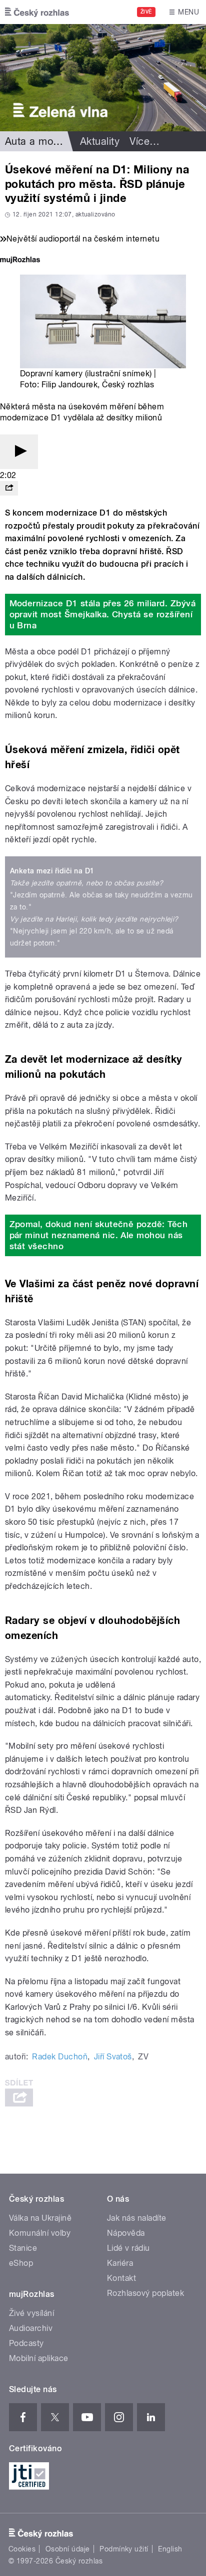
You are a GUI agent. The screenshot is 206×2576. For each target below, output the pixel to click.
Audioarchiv (31, 2328)
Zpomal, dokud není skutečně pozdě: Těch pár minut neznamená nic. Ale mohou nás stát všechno (99, 1235)
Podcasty (26, 2343)
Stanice (23, 2248)
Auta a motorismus (49, 141)
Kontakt (121, 2278)
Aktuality (100, 141)
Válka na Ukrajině (40, 2218)
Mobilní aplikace (39, 2358)
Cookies (22, 2549)
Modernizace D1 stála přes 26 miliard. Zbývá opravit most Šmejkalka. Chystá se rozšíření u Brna (103, 614)
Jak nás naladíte (137, 2218)
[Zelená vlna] (103, 78)
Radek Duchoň (60, 2057)
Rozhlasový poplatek (145, 2293)
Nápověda (126, 2233)
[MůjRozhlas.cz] (20, 261)
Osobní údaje (68, 2549)
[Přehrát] (19, 452)
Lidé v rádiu (128, 2248)
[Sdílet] (9, 488)
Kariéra (120, 2263)
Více (144, 141)
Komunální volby (40, 2233)
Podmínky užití (124, 2549)
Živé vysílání (31, 2313)
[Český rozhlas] (37, 12)
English (170, 2549)
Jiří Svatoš (113, 2057)
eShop (21, 2263)
